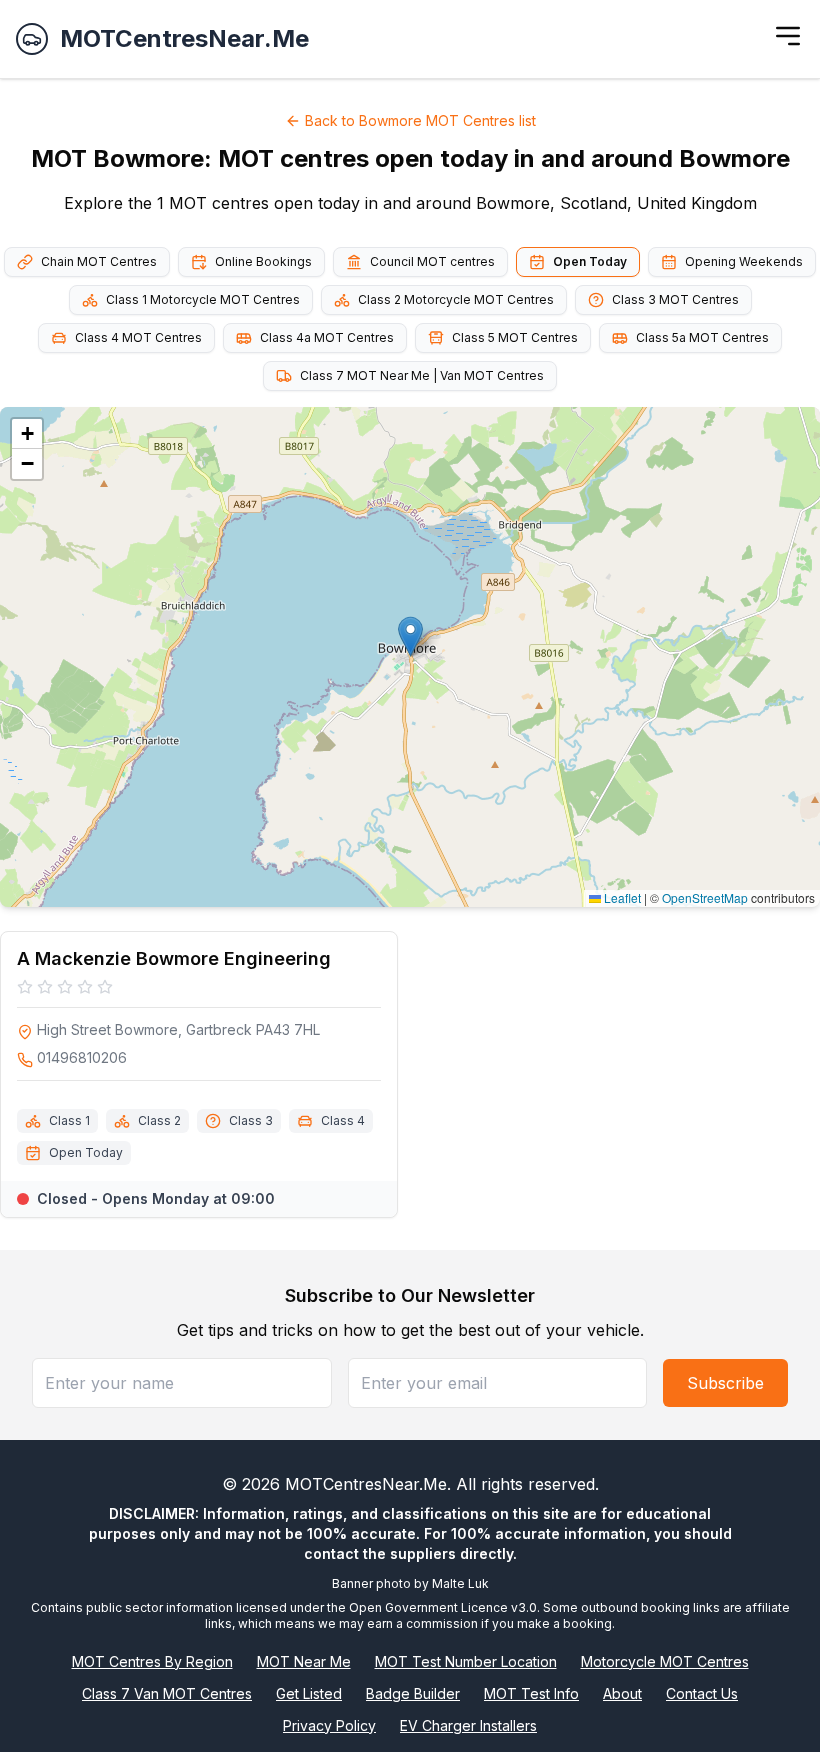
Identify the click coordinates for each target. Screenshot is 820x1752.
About (622, 1693)
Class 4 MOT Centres (138, 337)
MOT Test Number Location (466, 1661)
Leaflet (621, 897)
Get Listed (309, 1693)
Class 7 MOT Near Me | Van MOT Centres (422, 375)
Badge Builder (413, 1693)
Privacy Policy (329, 1725)
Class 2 (159, 1120)
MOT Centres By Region (152, 1661)
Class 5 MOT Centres (515, 337)
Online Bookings (263, 261)
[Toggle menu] (788, 36)
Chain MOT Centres (99, 261)
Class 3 (251, 1120)
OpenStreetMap (705, 897)
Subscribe (725, 1383)
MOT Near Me (304, 1661)
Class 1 (69, 1120)
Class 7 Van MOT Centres (167, 1693)
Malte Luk (460, 1583)
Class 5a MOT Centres (702, 337)
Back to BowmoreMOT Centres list (420, 120)
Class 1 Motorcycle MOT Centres (203, 299)
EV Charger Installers (468, 1725)
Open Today (590, 261)
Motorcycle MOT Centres (665, 1661)
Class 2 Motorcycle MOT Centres (456, 299)
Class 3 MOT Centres (675, 299)
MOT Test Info (531, 1693)
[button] (410, 636)
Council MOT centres (432, 261)
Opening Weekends (744, 261)
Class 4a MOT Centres (327, 337)
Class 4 (343, 1120)
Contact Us (702, 1693)
